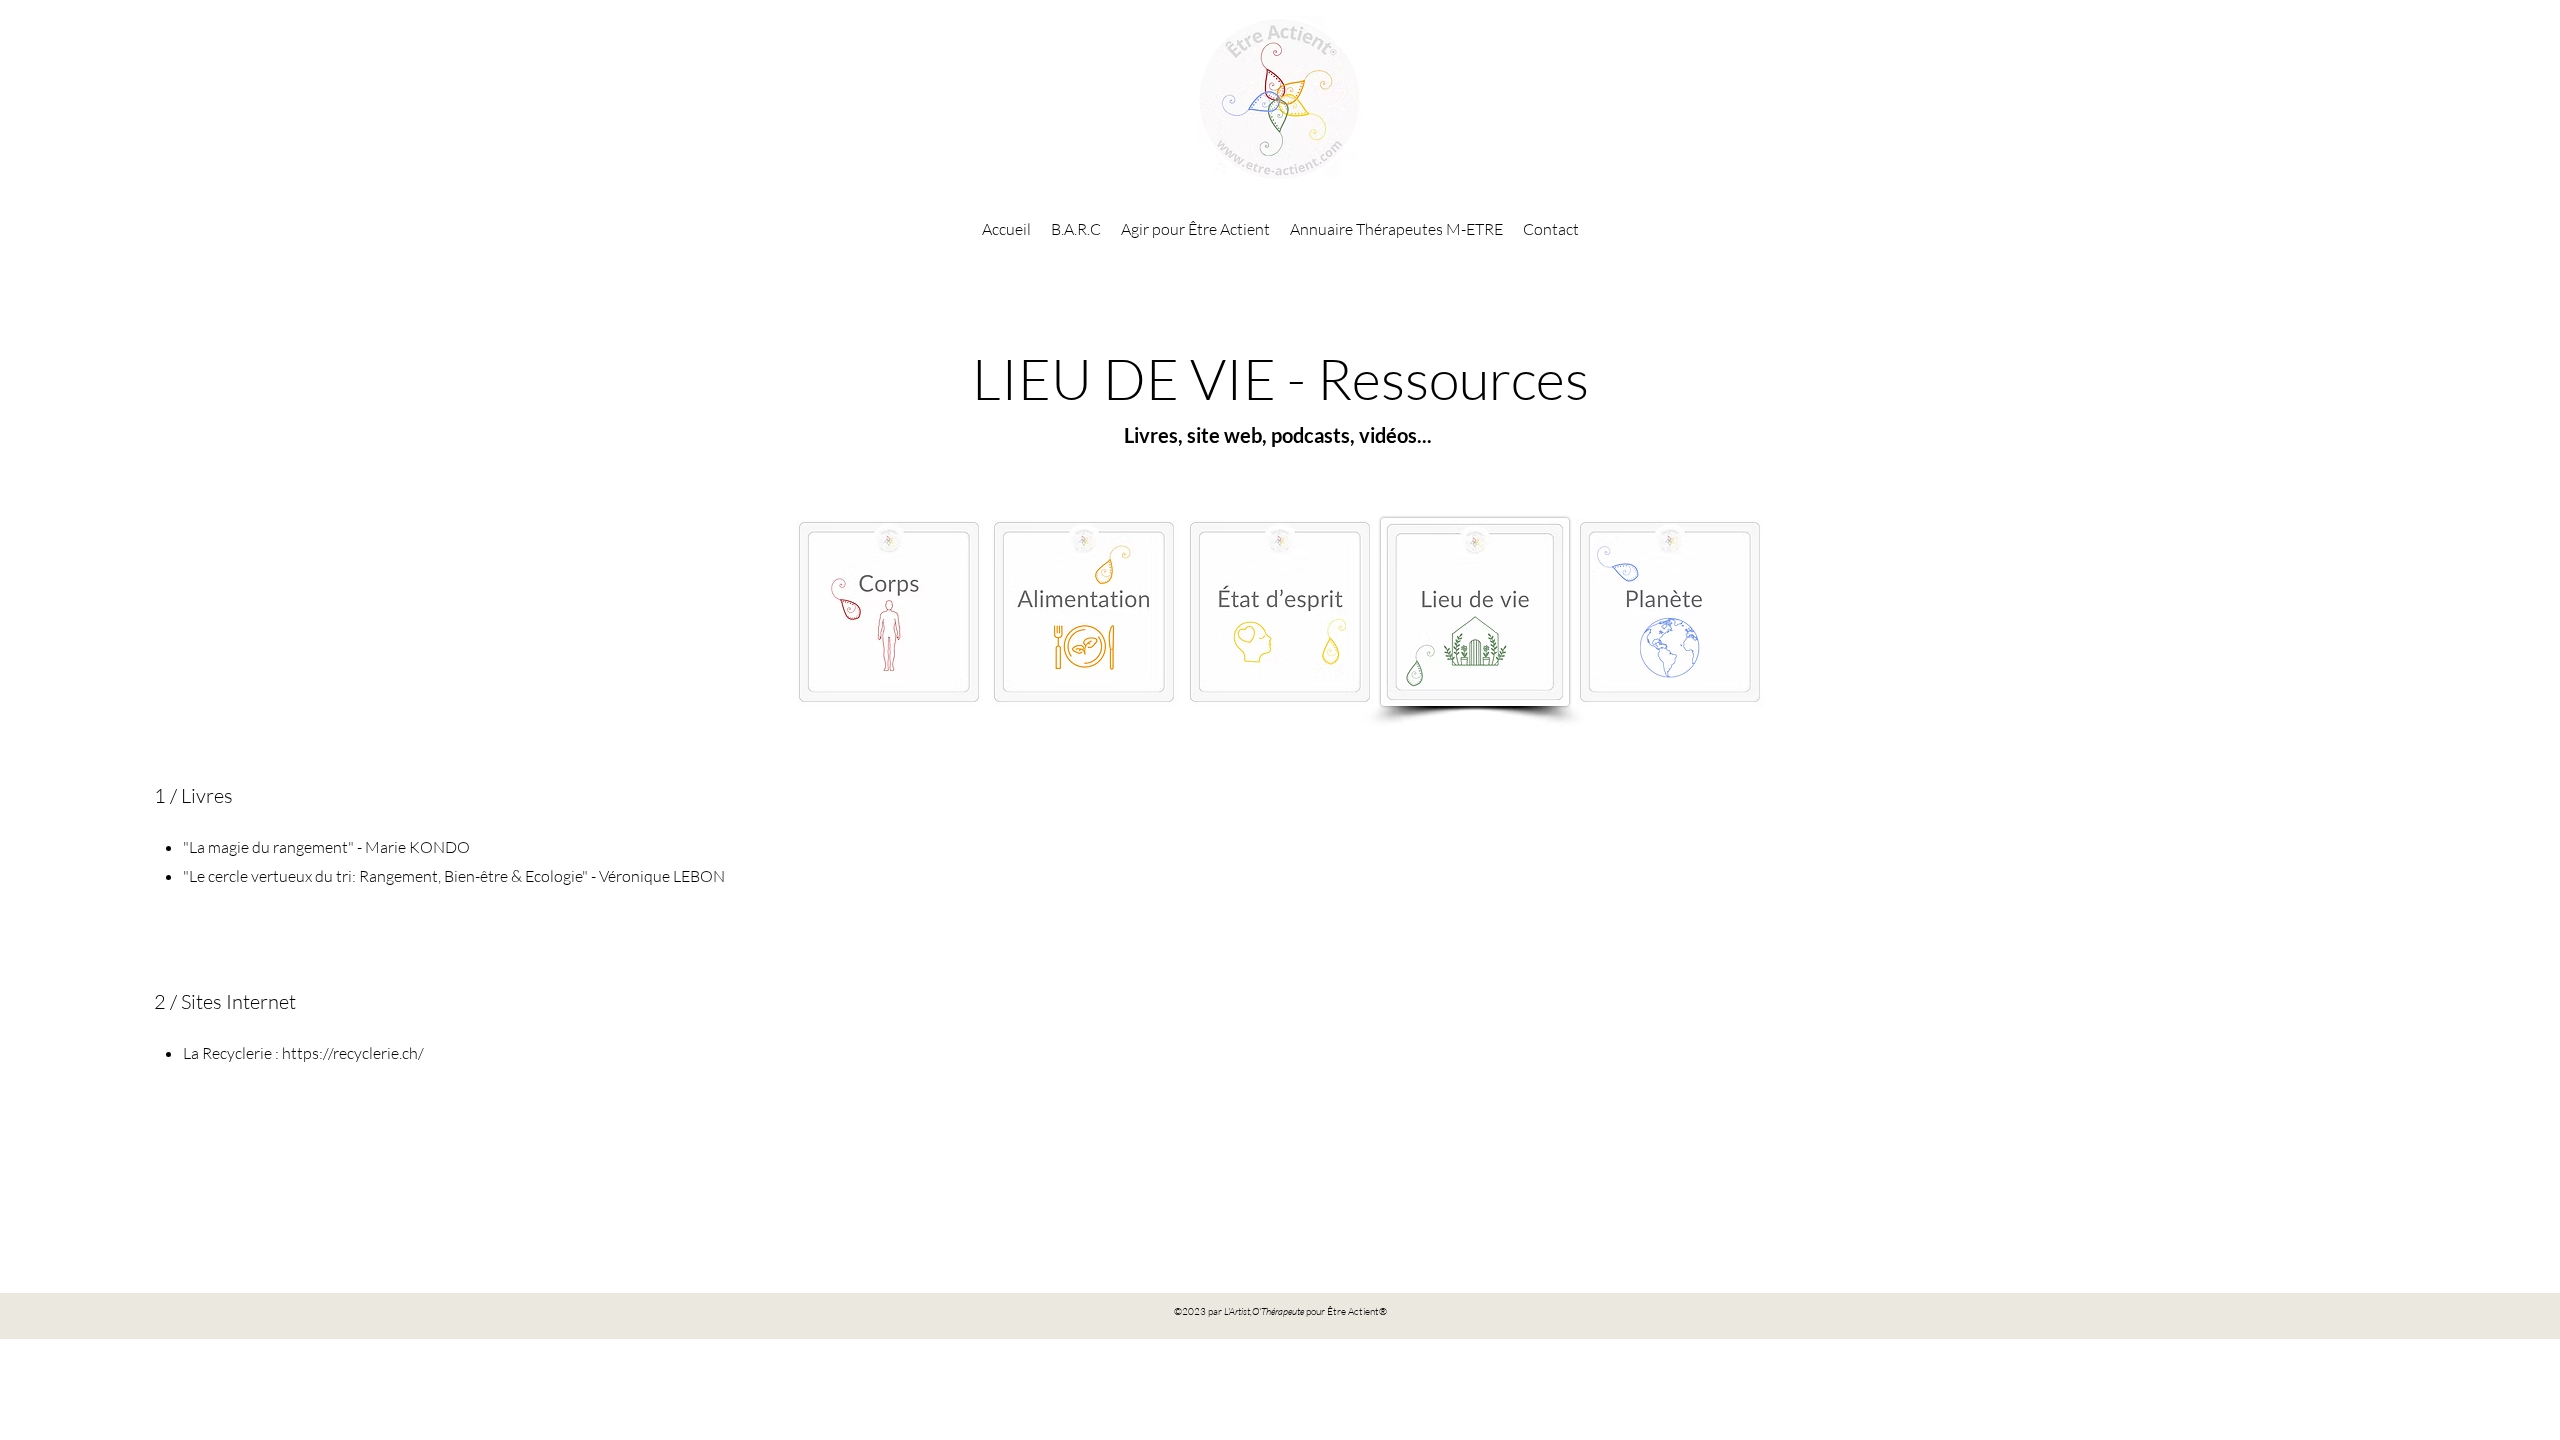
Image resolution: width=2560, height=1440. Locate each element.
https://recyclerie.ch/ (353, 1053)
